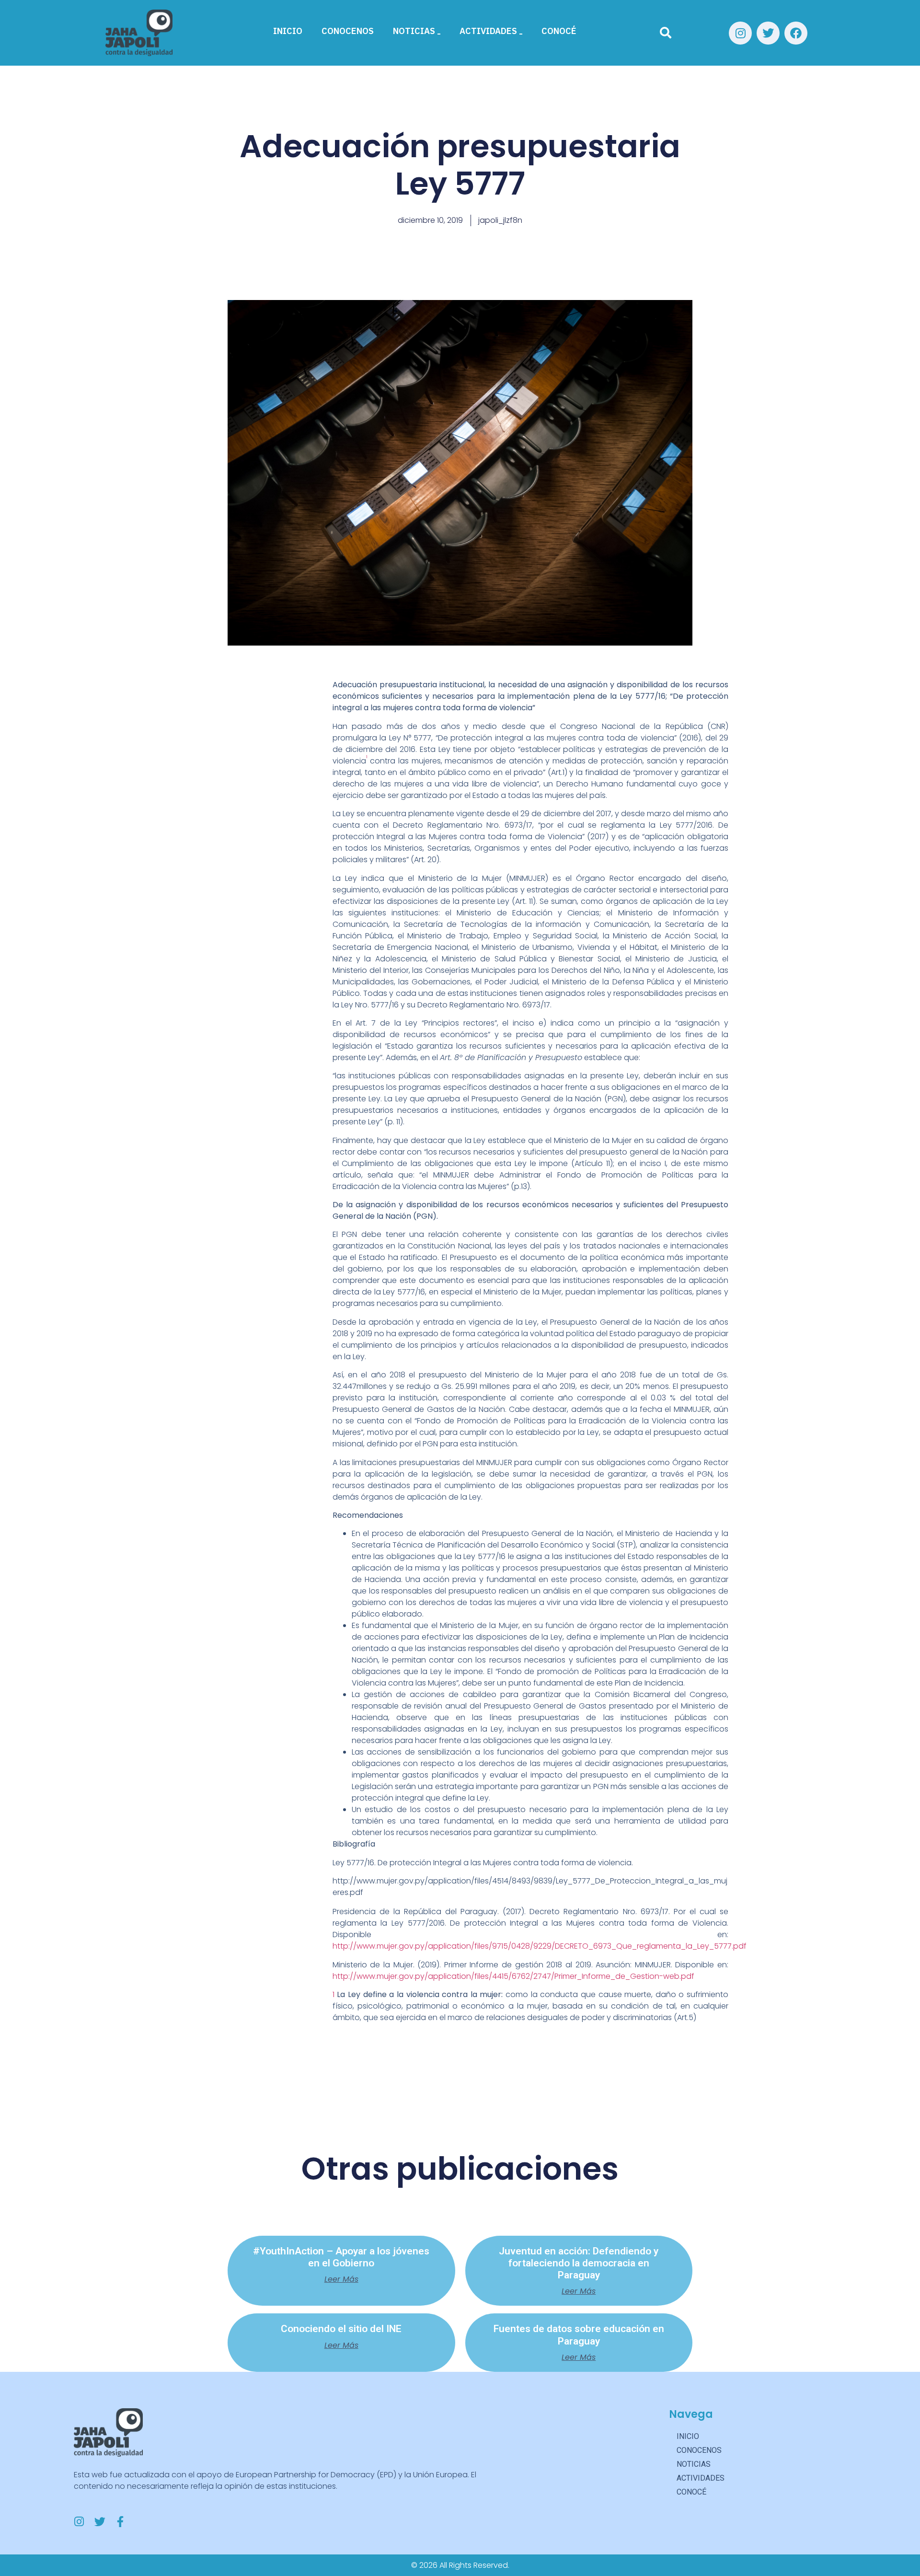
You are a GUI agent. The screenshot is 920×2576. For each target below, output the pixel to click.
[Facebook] (796, 33)
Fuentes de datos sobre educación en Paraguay (579, 2335)
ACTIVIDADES (488, 31)
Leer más (341, 2279)
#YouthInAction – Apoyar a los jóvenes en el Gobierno (341, 2257)
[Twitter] (768, 33)
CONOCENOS (348, 31)
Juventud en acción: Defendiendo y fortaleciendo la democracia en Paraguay (579, 2263)
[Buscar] (666, 33)
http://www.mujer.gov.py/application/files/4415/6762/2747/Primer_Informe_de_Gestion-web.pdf (513, 1976)
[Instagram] (740, 33)
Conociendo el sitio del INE (341, 2329)
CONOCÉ (559, 31)
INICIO (288, 31)
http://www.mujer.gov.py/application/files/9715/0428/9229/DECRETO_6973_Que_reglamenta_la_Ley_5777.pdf (540, 1946)
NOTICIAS (414, 31)
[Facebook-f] (121, 2522)
